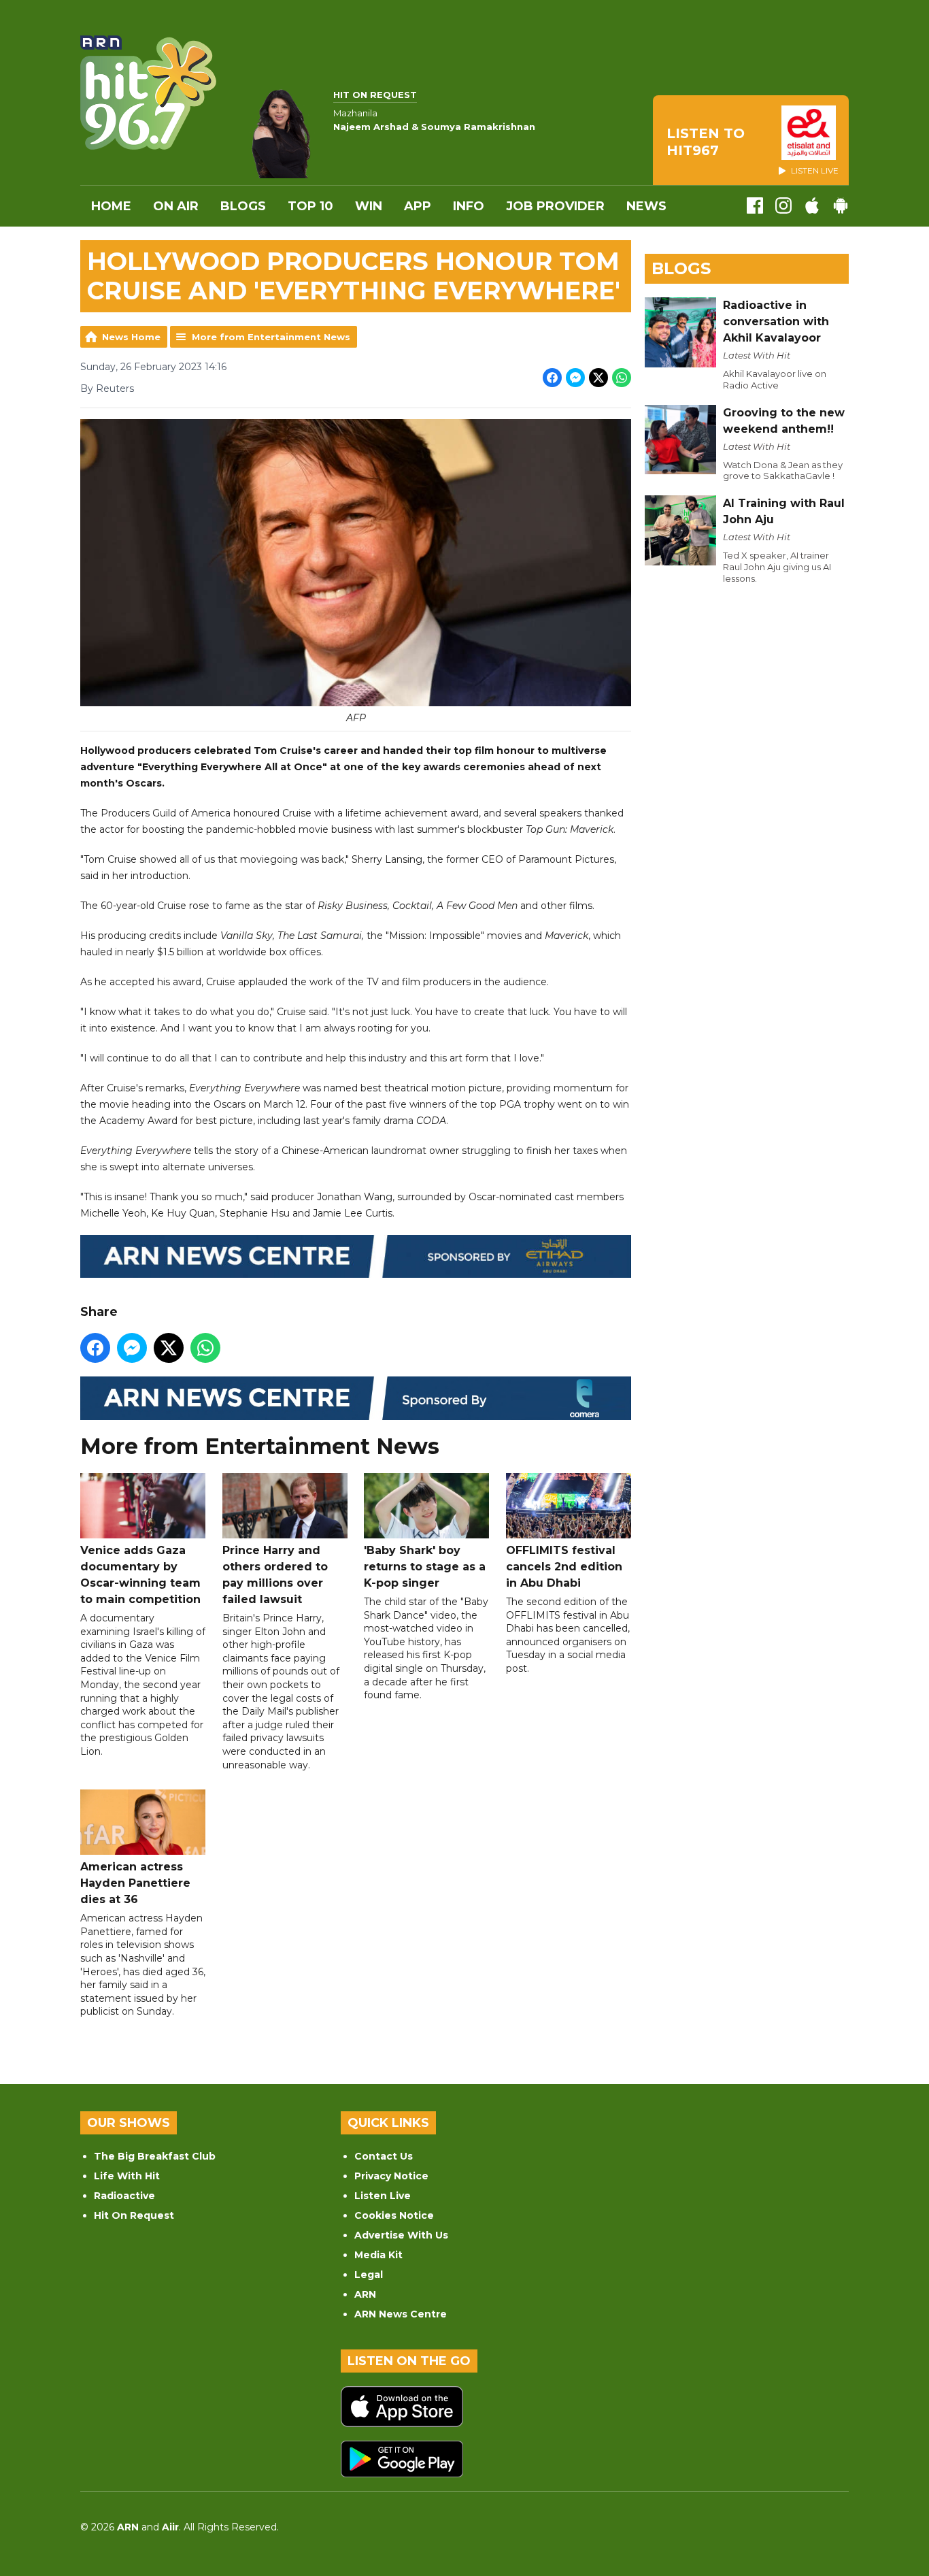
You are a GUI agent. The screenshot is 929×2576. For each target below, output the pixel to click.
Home (111, 206)
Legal (369, 2275)
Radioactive (124, 2196)
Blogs (243, 206)
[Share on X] (598, 378)
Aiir (170, 2527)
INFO (469, 206)
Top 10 (310, 206)
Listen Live (383, 2196)
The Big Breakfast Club (155, 2156)
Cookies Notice (394, 2215)
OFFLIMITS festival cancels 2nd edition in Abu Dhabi (564, 1567)
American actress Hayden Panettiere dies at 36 (135, 1883)
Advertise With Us (401, 2235)
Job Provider (555, 206)
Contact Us (384, 2156)
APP (418, 206)
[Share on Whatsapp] (622, 378)
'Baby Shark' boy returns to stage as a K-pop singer (425, 1567)
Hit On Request (134, 2215)
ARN (365, 2294)
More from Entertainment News (271, 337)
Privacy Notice (391, 2176)
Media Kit (378, 2255)
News (646, 206)
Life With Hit (127, 2176)
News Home (131, 337)
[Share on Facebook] (552, 378)
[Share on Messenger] (575, 378)
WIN (369, 206)
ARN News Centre (401, 2314)
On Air (176, 206)
